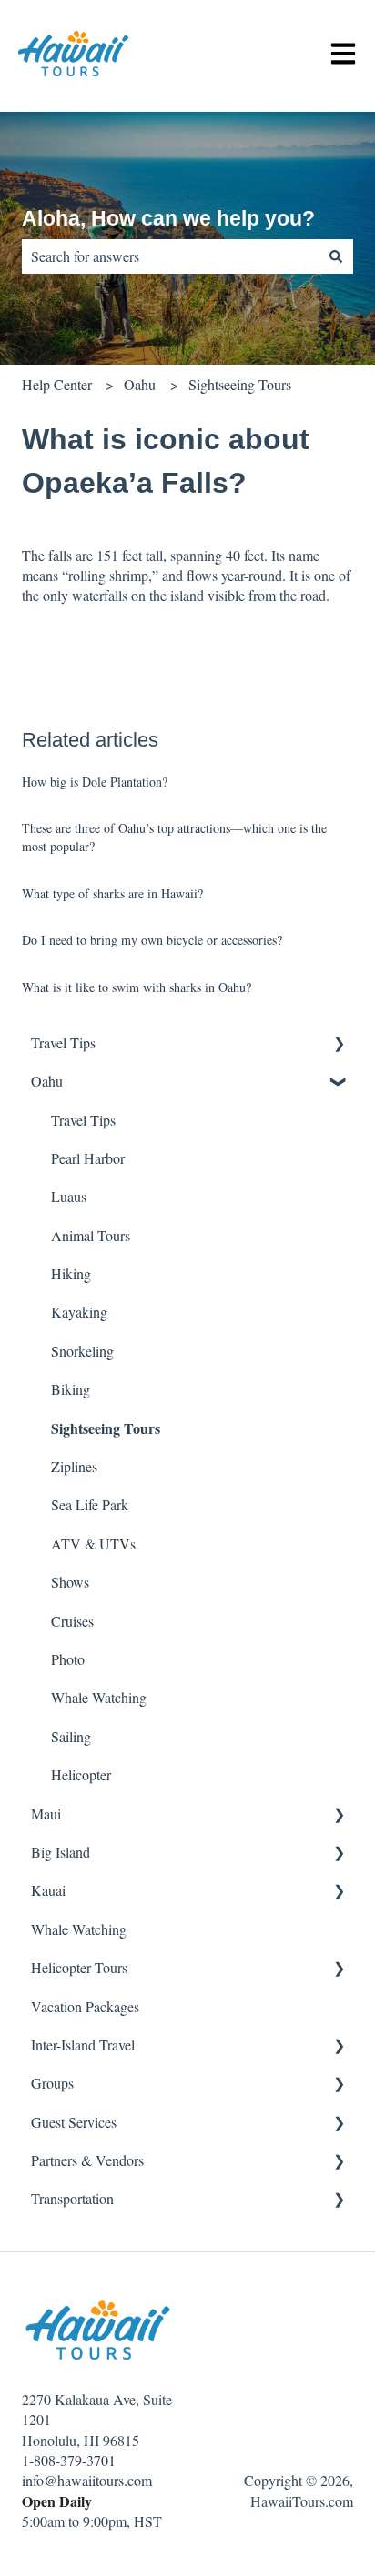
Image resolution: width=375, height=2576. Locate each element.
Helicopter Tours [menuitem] (79, 1967)
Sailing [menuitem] (71, 1736)
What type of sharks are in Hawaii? (112, 893)
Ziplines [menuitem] (74, 1466)
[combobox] (170, 256)
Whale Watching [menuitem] (99, 1697)
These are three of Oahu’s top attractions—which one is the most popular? (174, 837)
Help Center (57, 384)
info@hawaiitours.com (87, 2480)
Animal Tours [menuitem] (91, 1235)
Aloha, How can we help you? (168, 218)
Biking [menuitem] (71, 1389)
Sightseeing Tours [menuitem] (106, 1428)
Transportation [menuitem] (72, 2198)
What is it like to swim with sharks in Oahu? (137, 987)
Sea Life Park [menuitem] (90, 1504)
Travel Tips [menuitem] (63, 1042)
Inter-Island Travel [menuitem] (83, 2045)
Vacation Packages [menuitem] (85, 2006)
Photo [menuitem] (68, 1659)
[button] (339, 1044)
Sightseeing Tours (240, 384)
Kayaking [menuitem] (79, 1312)
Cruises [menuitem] (72, 1621)
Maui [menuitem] (46, 1814)
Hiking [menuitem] (71, 1273)
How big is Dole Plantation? (95, 782)
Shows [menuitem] (70, 1582)
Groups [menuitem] (52, 2083)
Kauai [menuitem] (48, 1890)
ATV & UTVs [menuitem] (93, 1544)
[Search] (336, 256)
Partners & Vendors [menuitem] (87, 2160)
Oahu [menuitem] (47, 1081)
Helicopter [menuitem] (81, 1774)
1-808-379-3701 (69, 2460)
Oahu (140, 384)
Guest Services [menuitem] (74, 2122)
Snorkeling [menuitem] (82, 1351)
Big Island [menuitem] (61, 1852)
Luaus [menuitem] (69, 1196)
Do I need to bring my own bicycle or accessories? (152, 940)
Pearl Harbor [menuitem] (88, 1158)
